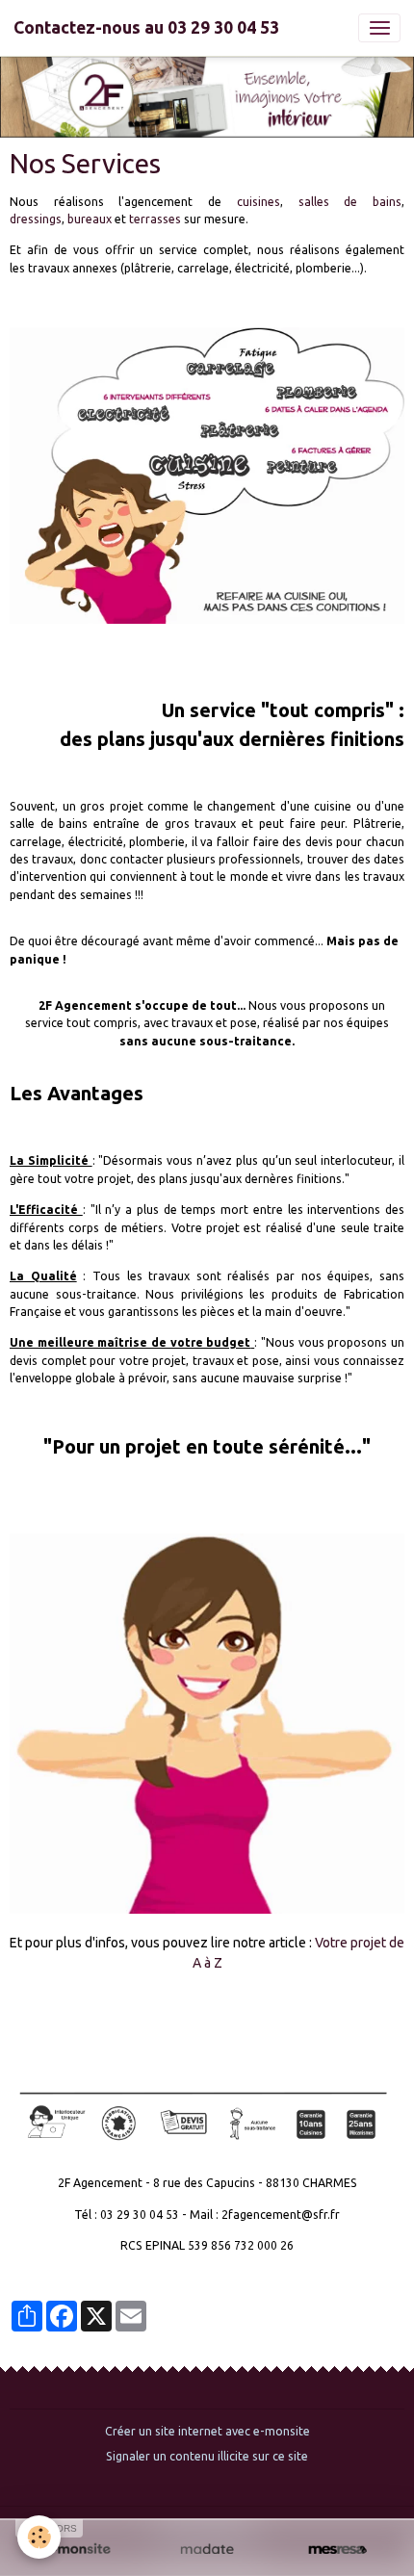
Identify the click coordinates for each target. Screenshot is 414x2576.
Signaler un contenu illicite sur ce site (207, 2456)
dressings (36, 219)
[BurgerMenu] (379, 28)
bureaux (91, 219)
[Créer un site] (77, 2550)
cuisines (259, 202)
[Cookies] (39, 2537)
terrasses (156, 219)
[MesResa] (337, 2550)
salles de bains (350, 202)
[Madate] (207, 2550)
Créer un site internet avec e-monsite (207, 2431)
